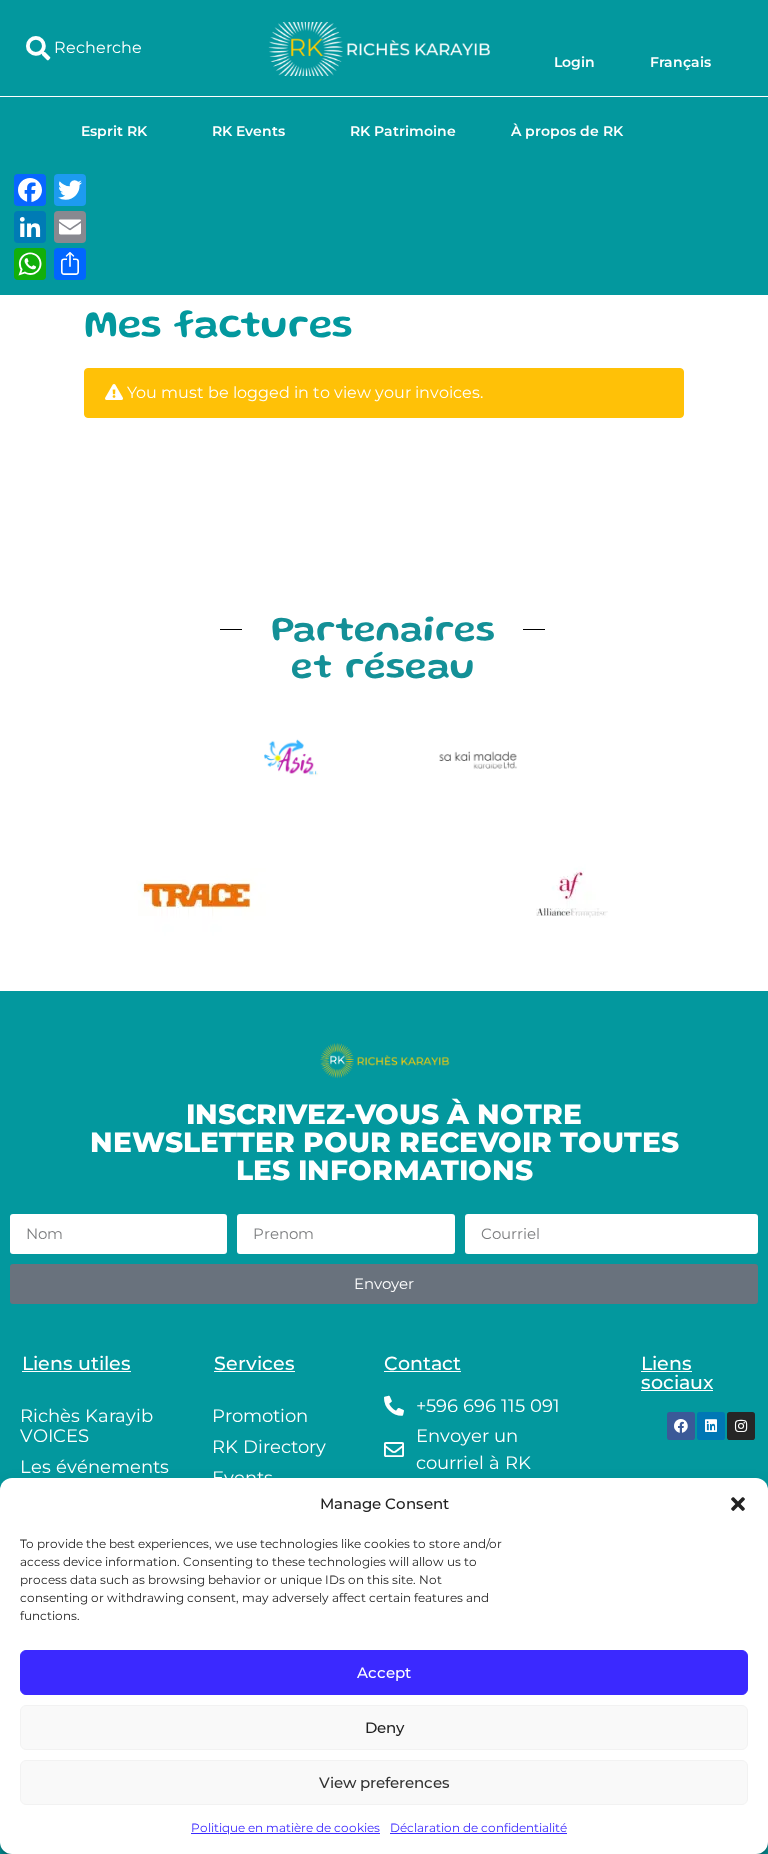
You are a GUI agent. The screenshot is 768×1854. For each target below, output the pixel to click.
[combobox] (126, 48)
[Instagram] (741, 1426)
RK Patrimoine (403, 131)
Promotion (260, 1416)
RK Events (248, 131)
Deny (384, 1727)
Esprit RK (114, 131)
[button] (738, 1504)
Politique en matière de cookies (285, 1827)
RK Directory (269, 1447)
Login (574, 62)
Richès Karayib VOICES (86, 1426)
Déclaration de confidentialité (478, 1827)
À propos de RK (567, 131)
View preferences (384, 1782)
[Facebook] (681, 1426)
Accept (384, 1672)
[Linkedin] (711, 1426)
